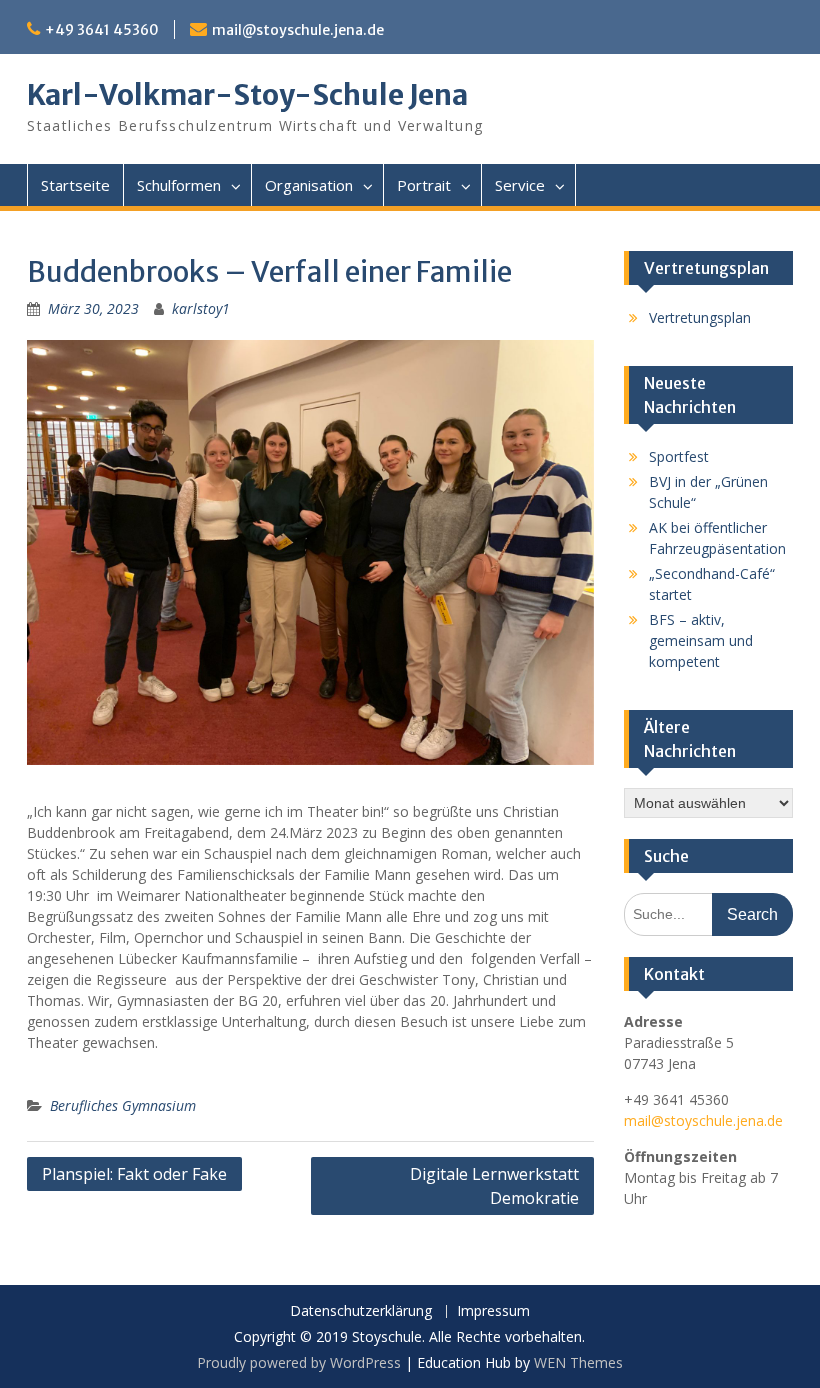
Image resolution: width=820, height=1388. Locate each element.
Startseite (75, 185)
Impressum (493, 1311)
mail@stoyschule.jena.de (298, 30)
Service (520, 185)
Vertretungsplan (700, 317)
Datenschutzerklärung (361, 1311)
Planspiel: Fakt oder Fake (134, 1174)
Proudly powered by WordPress (299, 1362)
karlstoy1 (201, 308)
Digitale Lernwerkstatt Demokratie (494, 1186)
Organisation (309, 185)
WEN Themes (578, 1362)
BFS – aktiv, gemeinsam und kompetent (701, 640)
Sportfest (679, 456)
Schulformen (179, 185)
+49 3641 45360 (102, 30)
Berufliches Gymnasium (123, 1105)
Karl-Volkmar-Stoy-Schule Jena (247, 95)
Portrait (424, 185)
